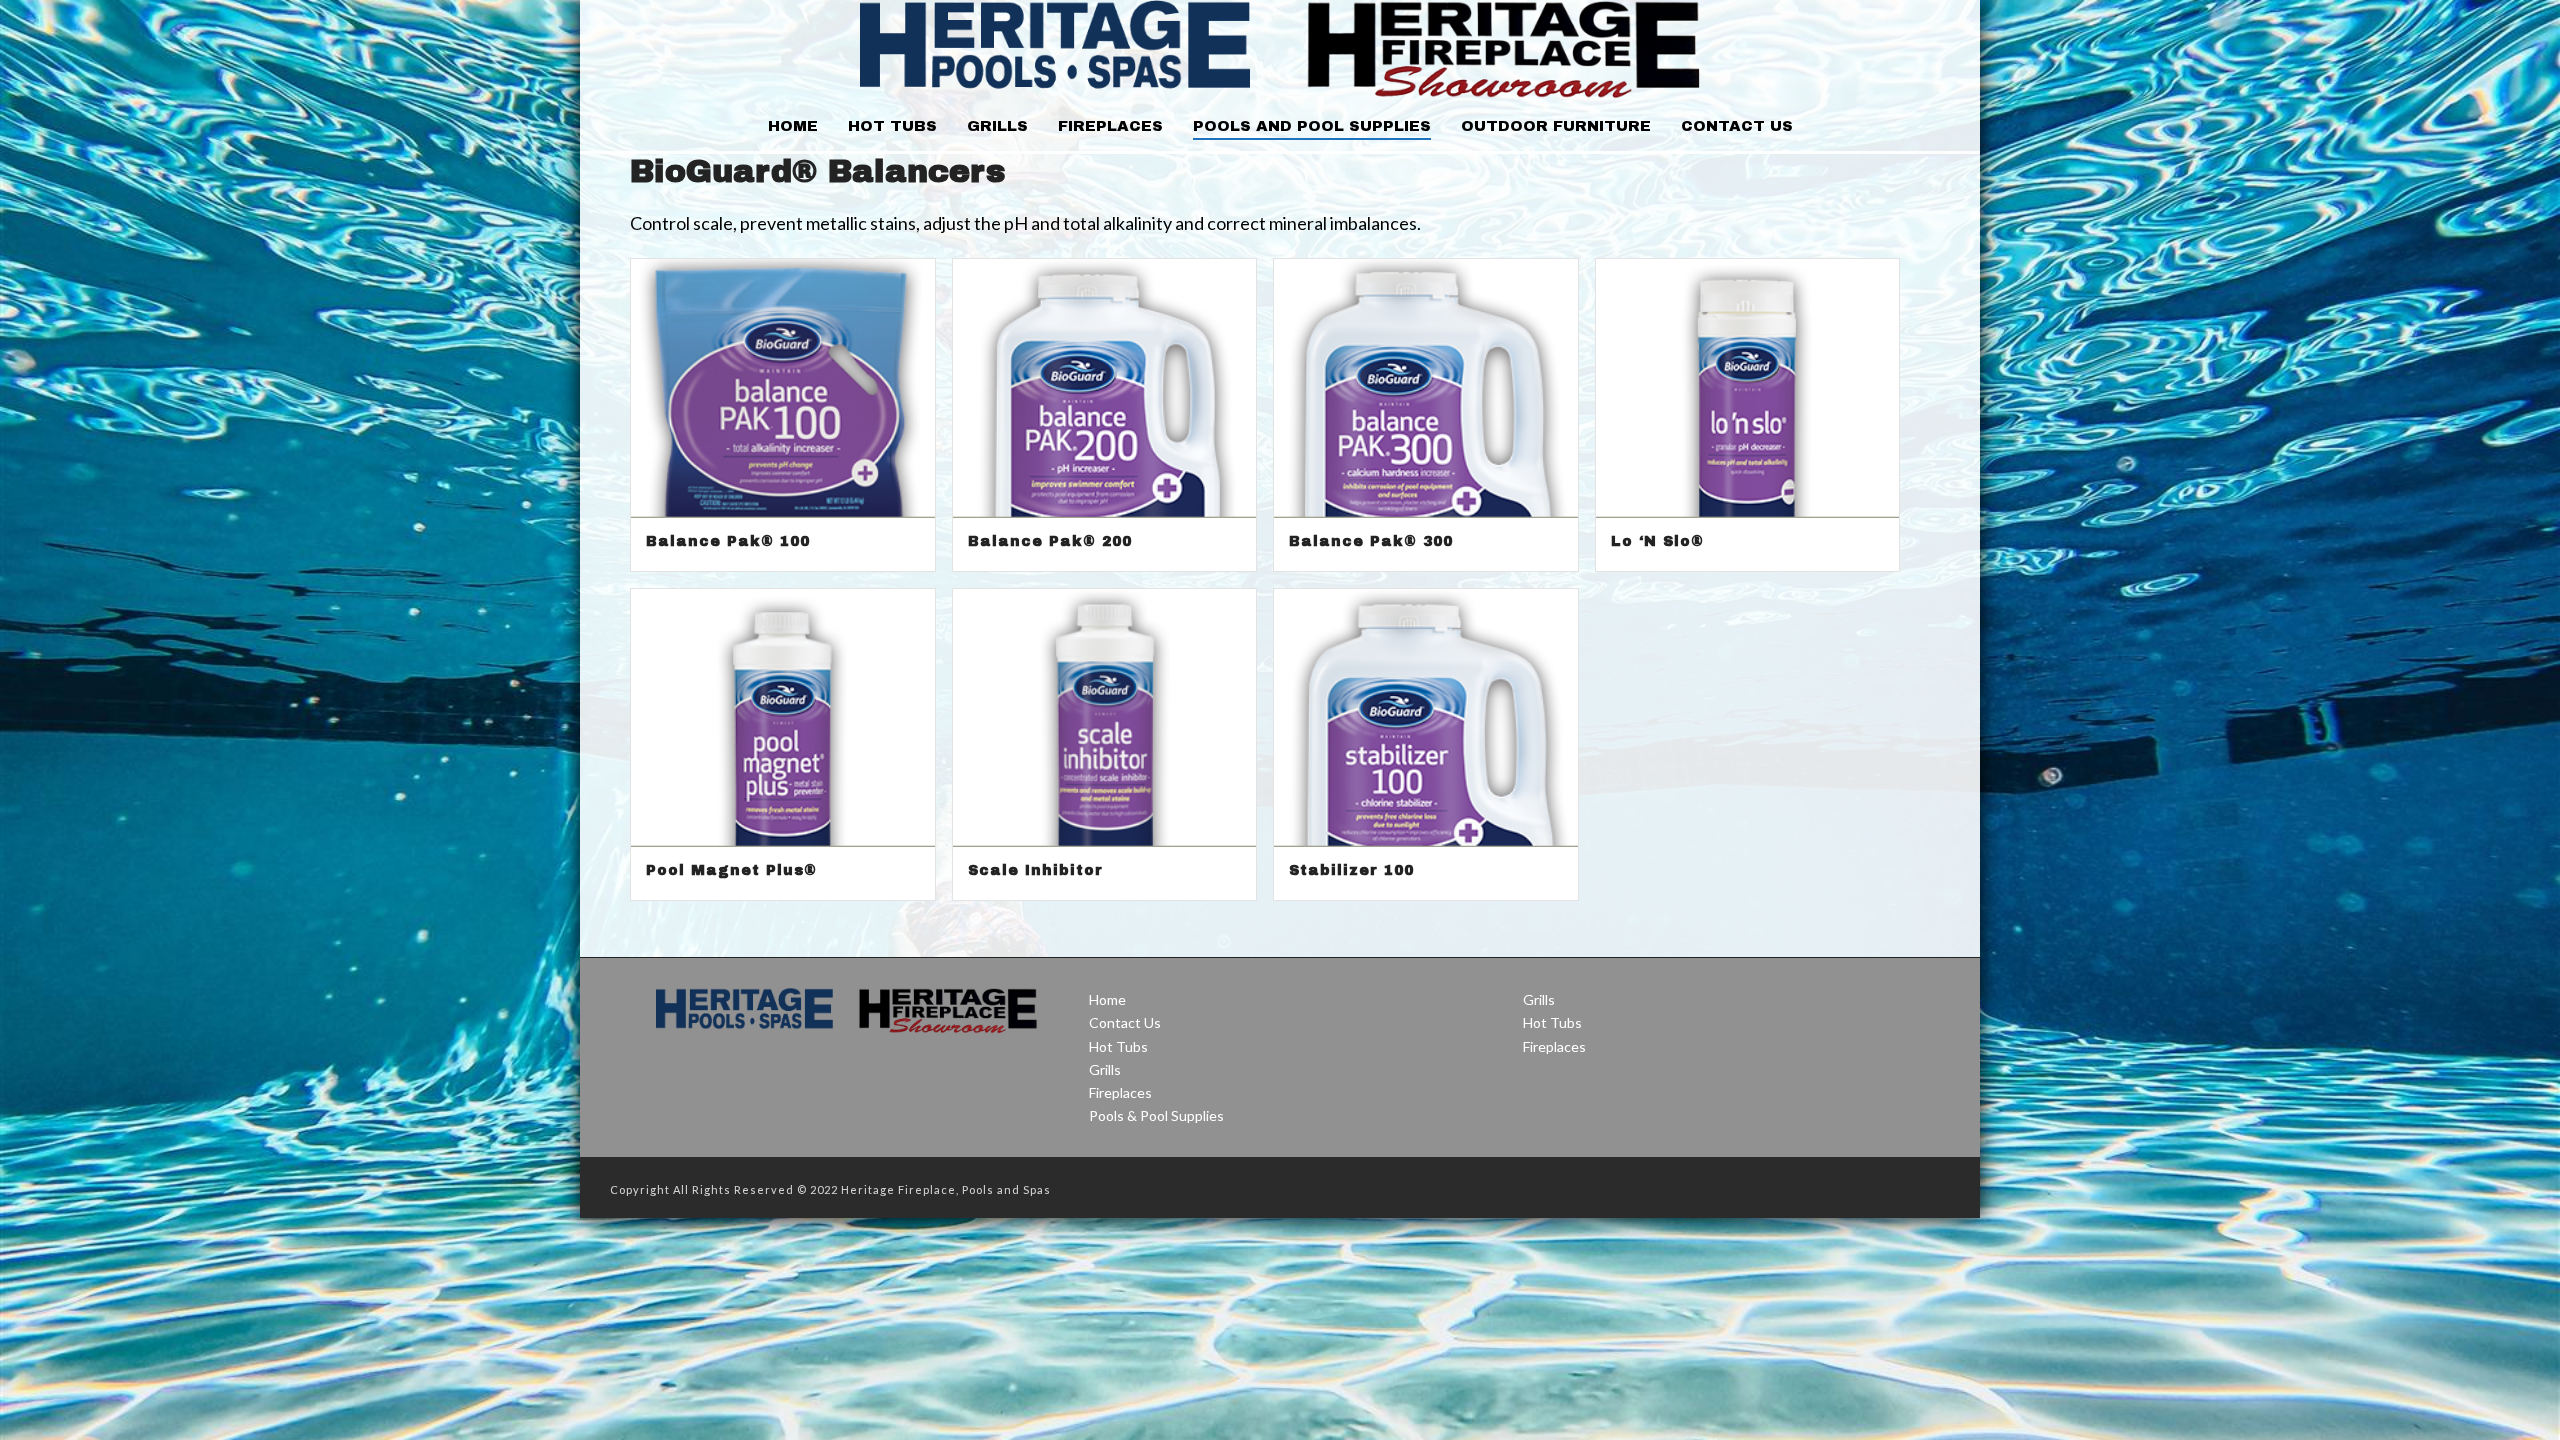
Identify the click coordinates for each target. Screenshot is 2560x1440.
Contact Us (1737, 126)
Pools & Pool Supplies (1156, 1115)
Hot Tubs (892, 126)
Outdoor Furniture (1556, 126)
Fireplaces (1110, 126)
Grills (997, 126)
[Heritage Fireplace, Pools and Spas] (1279, 50)
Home (793, 126)
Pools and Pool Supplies (1312, 126)
